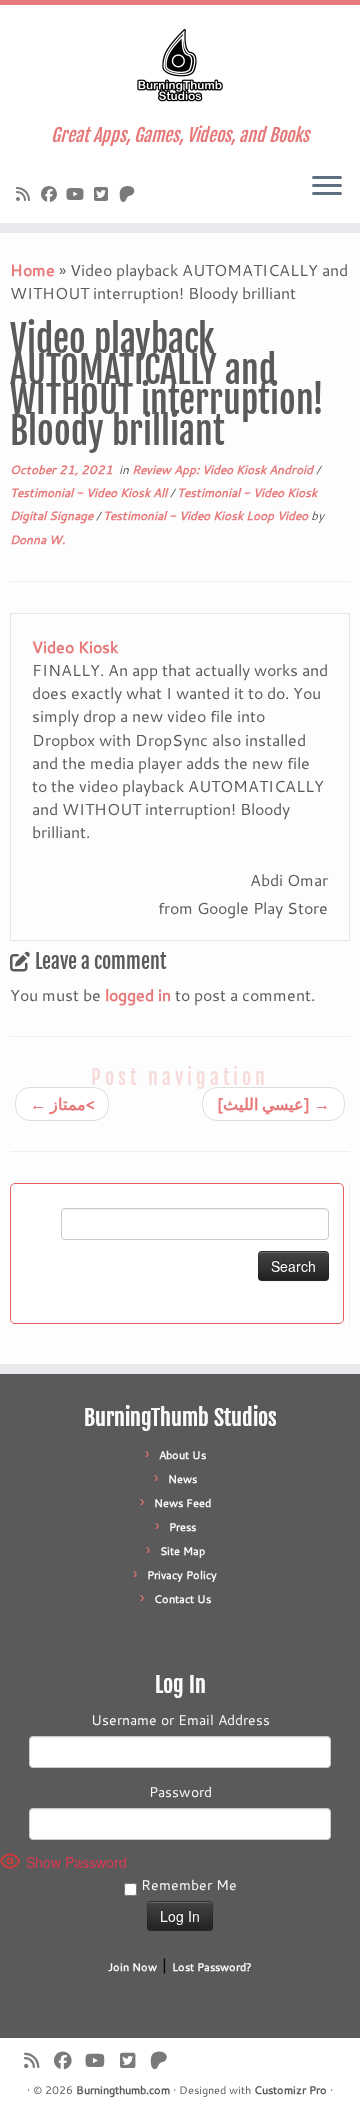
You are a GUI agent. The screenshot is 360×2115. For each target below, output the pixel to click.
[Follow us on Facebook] (52, 193)
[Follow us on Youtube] (78, 193)
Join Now (132, 1967)
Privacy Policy (182, 1575)
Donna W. (37, 539)
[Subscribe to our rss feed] (26, 193)
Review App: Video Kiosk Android (224, 469)
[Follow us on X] (104, 193)
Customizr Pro (290, 2090)
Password (180, 1792)
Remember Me (187, 1885)
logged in (138, 994)
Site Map (182, 1551)
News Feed (182, 1503)
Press (182, 1527)
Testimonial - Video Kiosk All (90, 492)
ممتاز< (62, 1103)
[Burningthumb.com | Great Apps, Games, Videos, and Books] (180, 65)
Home (32, 269)
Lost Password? (212, 1967)
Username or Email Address (180, 1720)
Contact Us (182, 1599)
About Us (182, 1455)
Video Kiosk (75, 646)
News (182, 1479)
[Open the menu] (327, 187)
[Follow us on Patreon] (130, 193)
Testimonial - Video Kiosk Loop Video (207, 515)
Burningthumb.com (123, 2090)
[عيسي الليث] (273, 1103)
